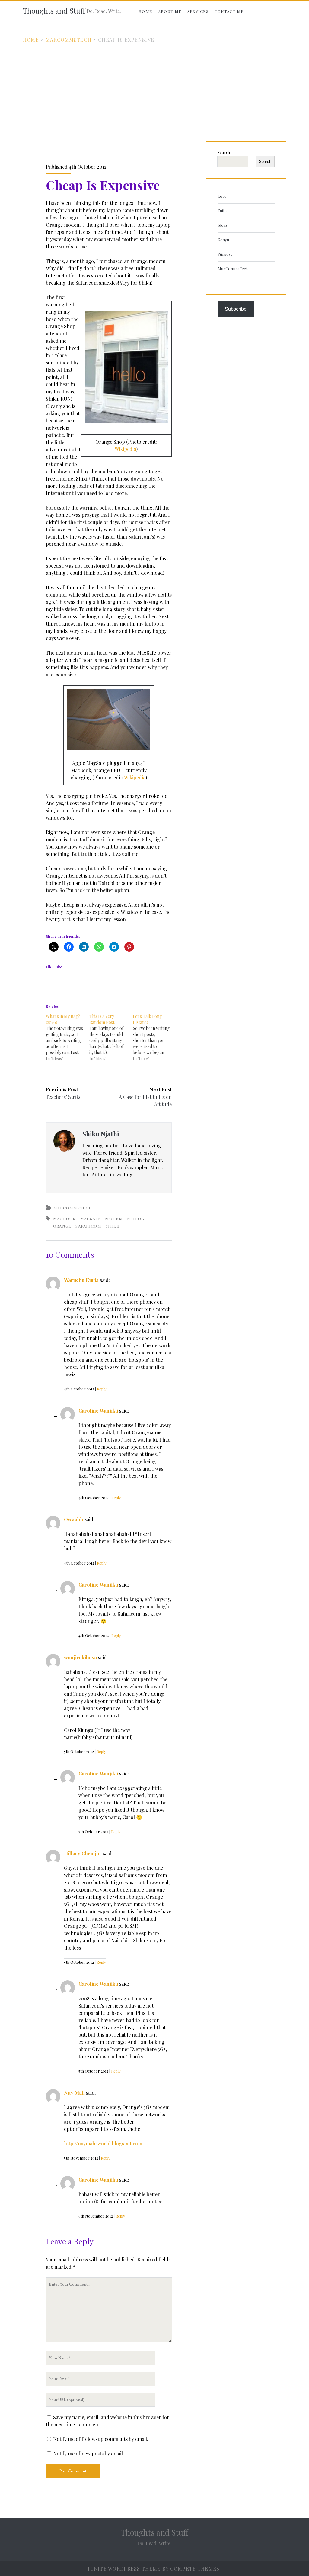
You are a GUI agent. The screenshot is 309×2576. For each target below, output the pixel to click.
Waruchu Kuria (81, 1280)
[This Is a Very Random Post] (111, 1037)
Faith (222, 210)
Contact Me (229, 11)
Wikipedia (125, 449)
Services (198, 11)
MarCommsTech (68, 40)
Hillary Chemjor (83, 1853)
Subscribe (236, 309)
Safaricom (88, 1226)
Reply (102, 1389)
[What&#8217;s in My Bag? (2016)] (68, 1037)
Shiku (113, 1226)
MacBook (65, 1219)
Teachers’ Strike (64, 1097)
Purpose (225, 254)
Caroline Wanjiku (98, 1411)
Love (222, 196)
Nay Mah (74, 2093)
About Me (170, 11)
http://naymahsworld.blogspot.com (103, 2143)
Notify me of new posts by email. (89, 2453)
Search (224, 152)
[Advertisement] (154, 89)
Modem (114, 1219)
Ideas (222, 225)
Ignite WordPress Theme (124, 2569)
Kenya (223, 239)
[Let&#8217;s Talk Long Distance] (154, 1037)
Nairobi (137, 1219)
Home (145, 11)
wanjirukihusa (80, 1657)
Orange (62, 1226)
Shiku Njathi (101, 1134)
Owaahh (74, 1519)
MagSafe (91, 1219)
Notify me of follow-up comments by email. (101, 2439)
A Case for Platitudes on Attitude (145, 1100)
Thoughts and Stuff (54, 11)
